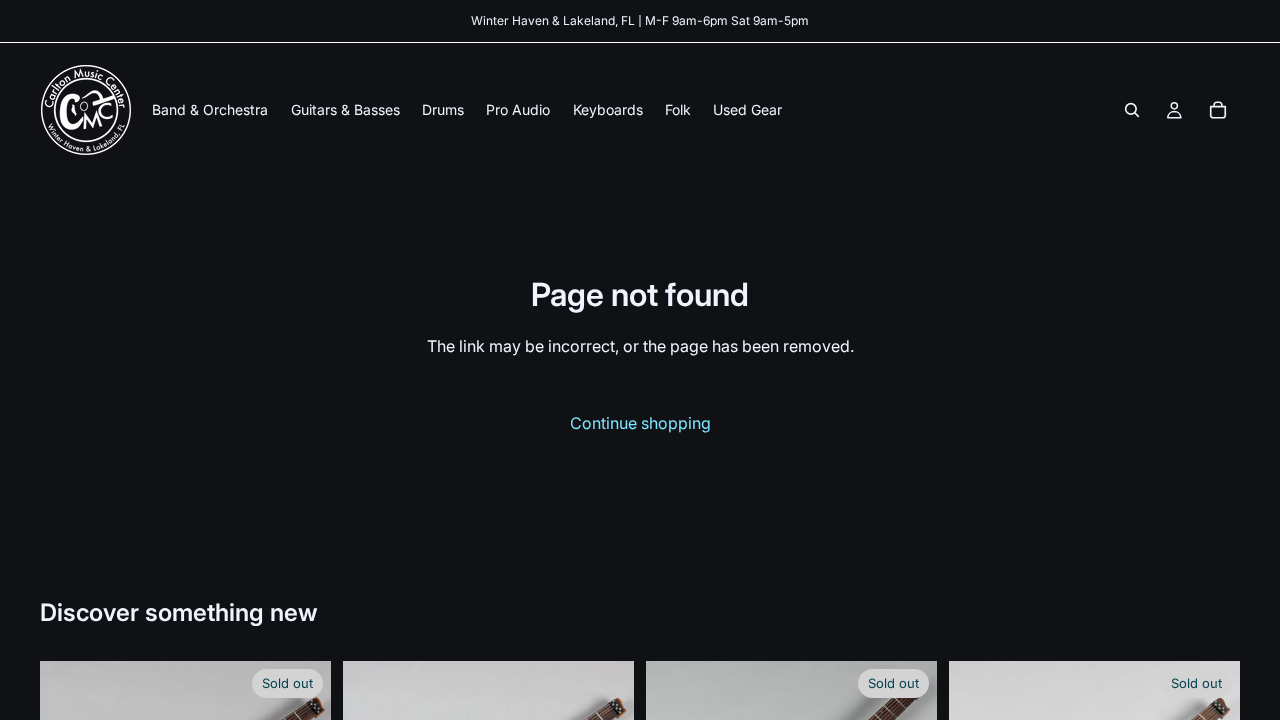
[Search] (1132, 110)
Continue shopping (640, 423)
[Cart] (1218, 110)
